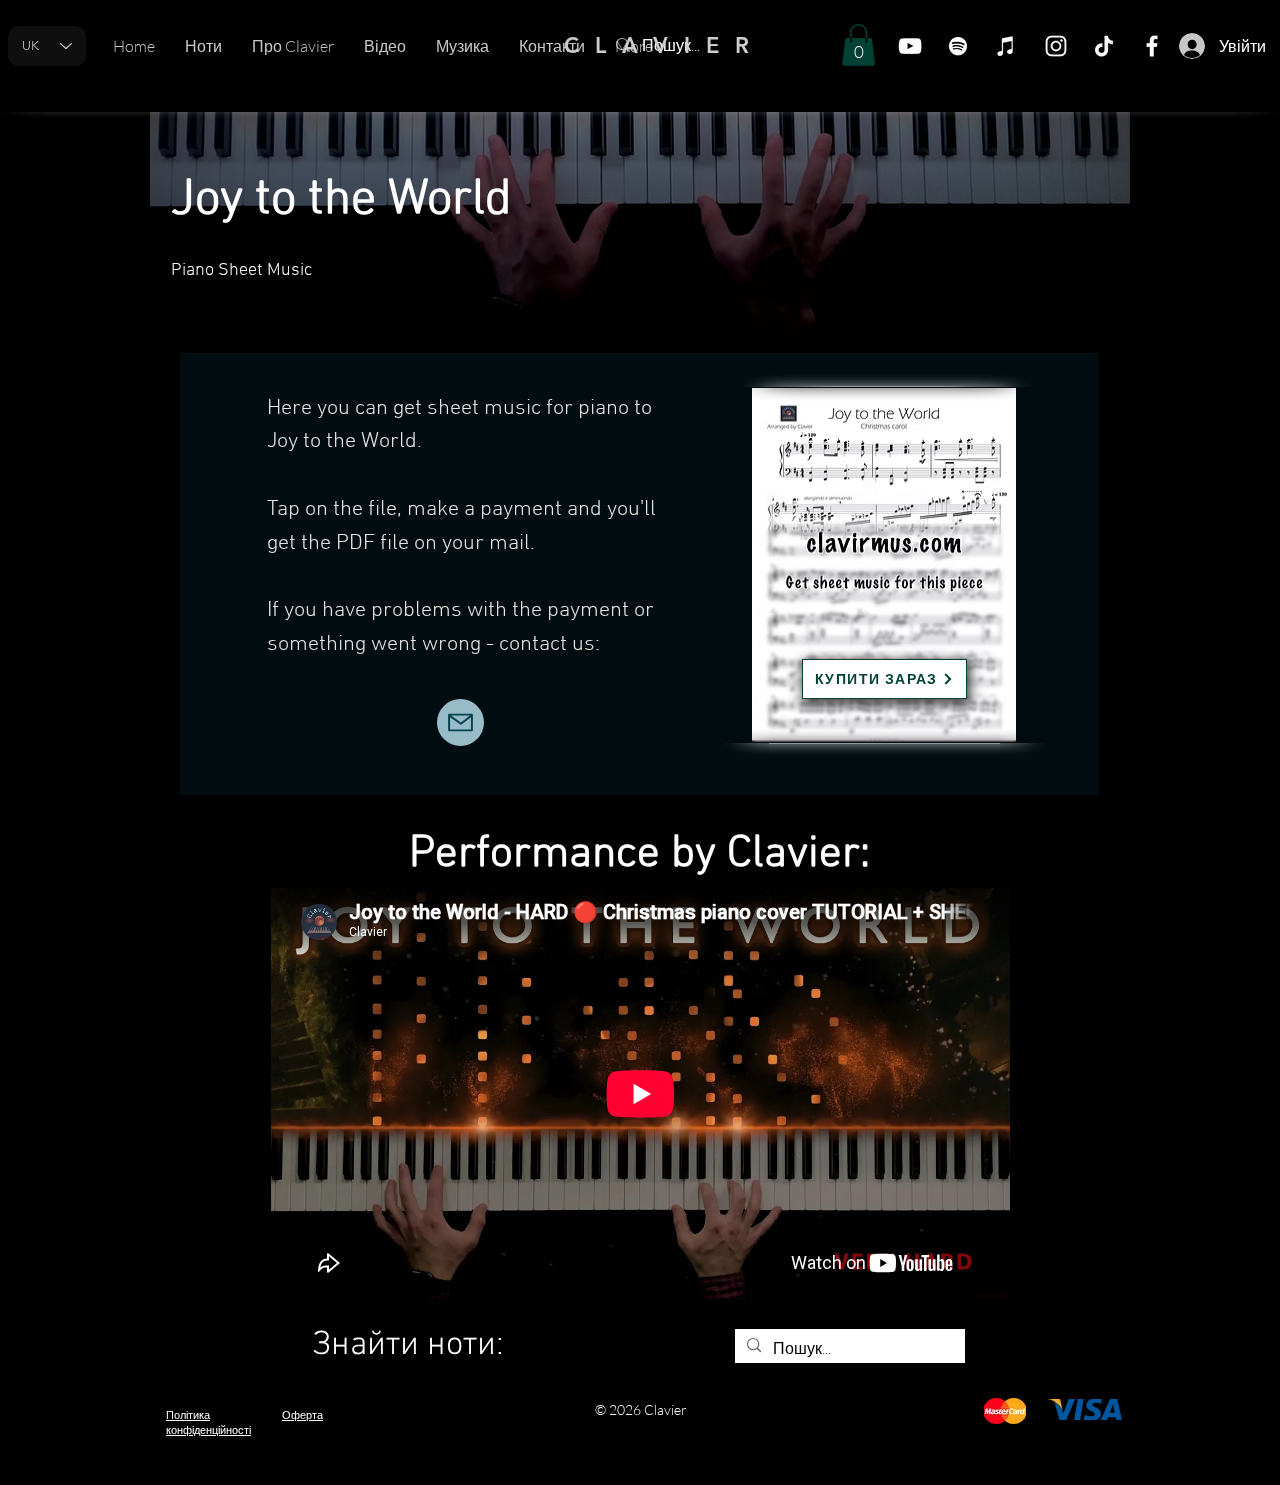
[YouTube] (910, 46)
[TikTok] (1104, 46)
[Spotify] (958, 46)
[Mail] (460, 722)
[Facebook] (1152, 46)
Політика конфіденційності (208, 1422)
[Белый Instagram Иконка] (1056, 46)
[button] (858, 45)
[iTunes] (1006, 46)
